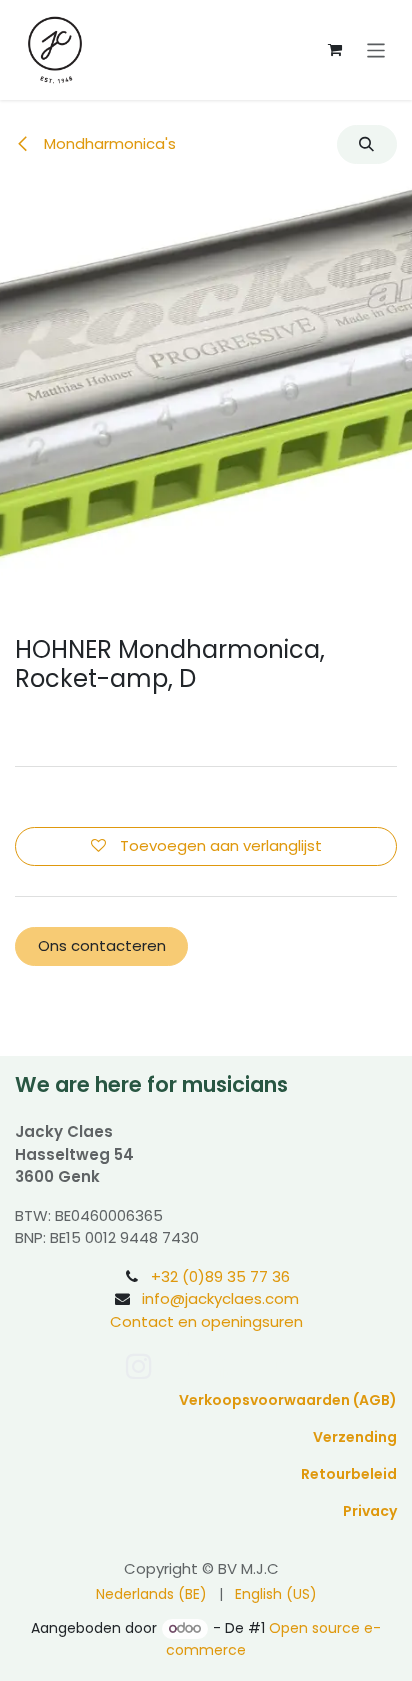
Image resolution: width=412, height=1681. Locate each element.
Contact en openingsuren (206, 1321)
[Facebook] (180, 1366)
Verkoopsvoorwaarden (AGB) (288, 1400)
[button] (367, 144)
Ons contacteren (102, 945)
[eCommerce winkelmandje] (335, 50)
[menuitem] (151, 1594)
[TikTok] (271, 1366)
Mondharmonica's (108, 143)
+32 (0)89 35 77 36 (220, 1276)
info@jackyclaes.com (220, 1298)
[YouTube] (223, 1366)
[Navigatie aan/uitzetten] (376, 49)
